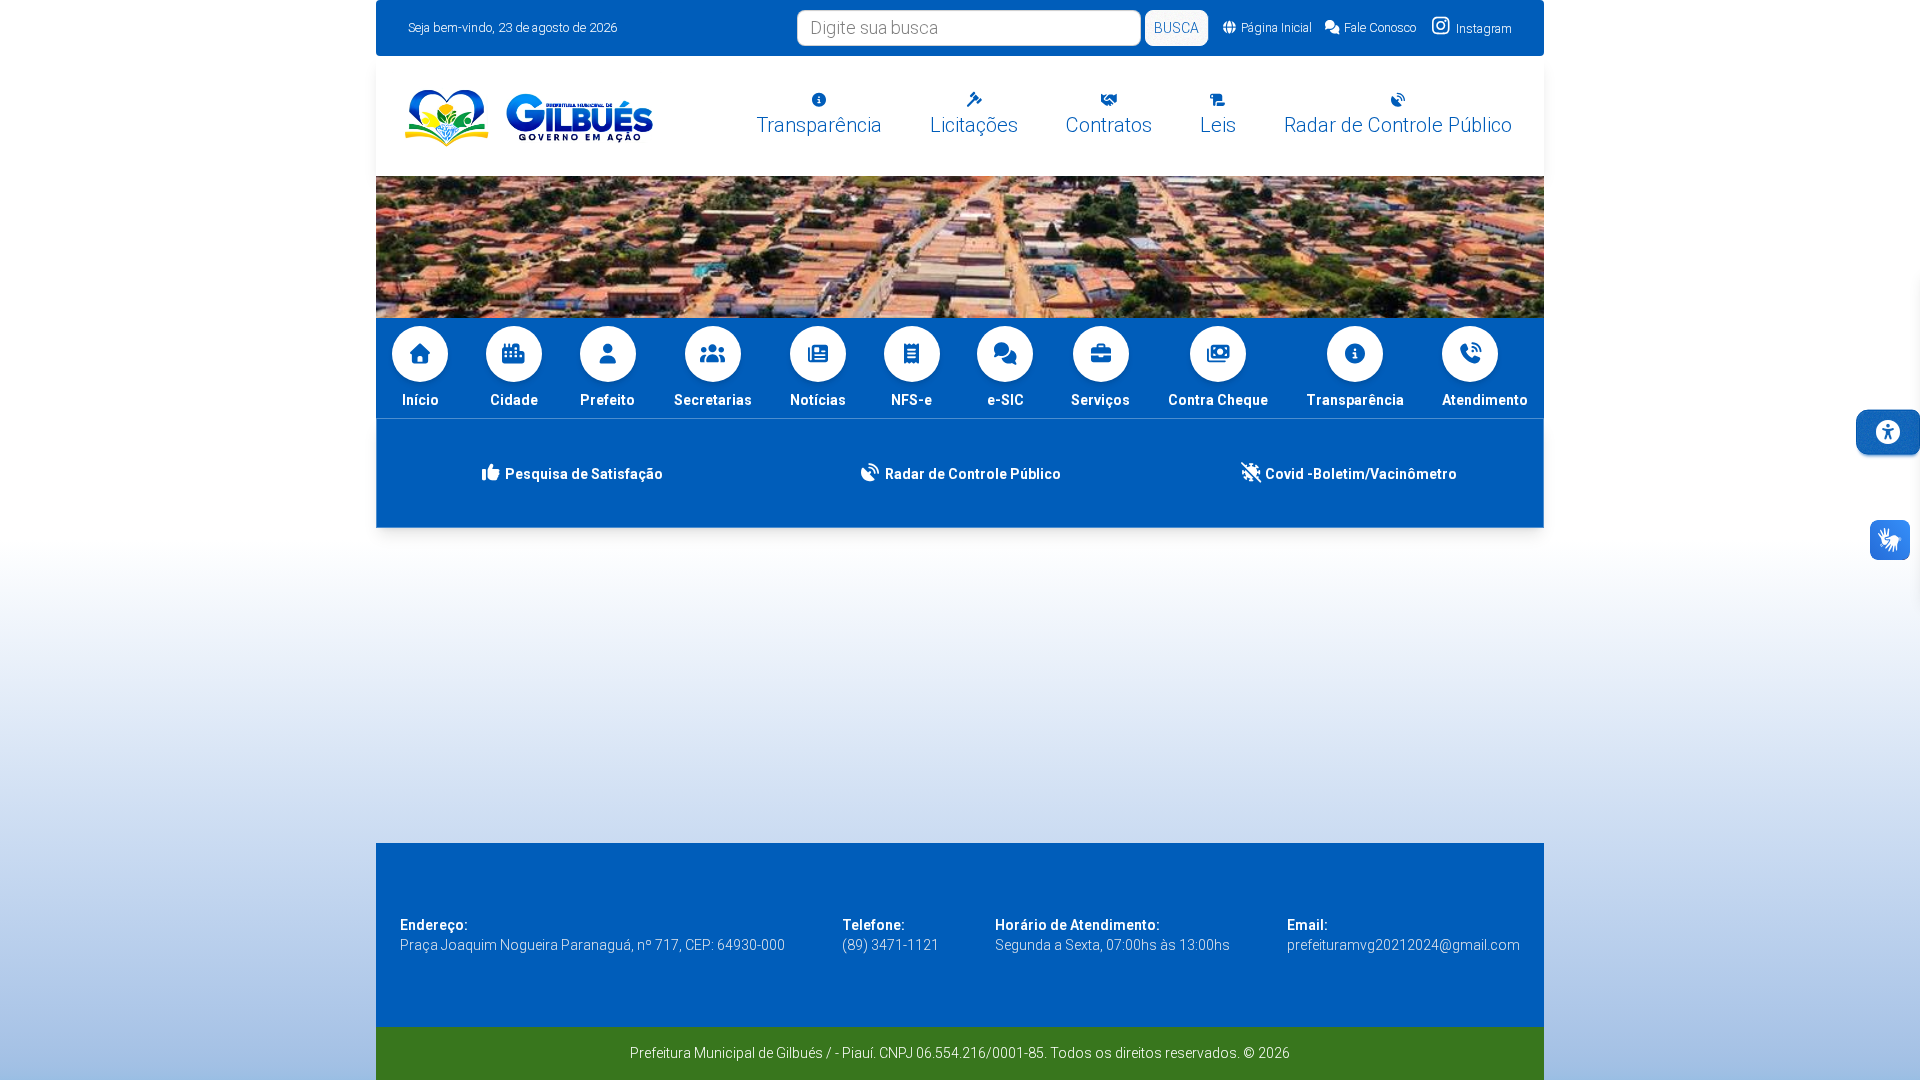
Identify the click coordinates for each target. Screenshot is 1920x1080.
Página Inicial (1276, 27)
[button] (1485, 368)
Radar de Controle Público (1398, 125)
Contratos (1109, 125)
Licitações (974, 125)
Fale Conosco (1380, 27)
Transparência (819, 125)
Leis (1218, 125)
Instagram (1482, 28)
